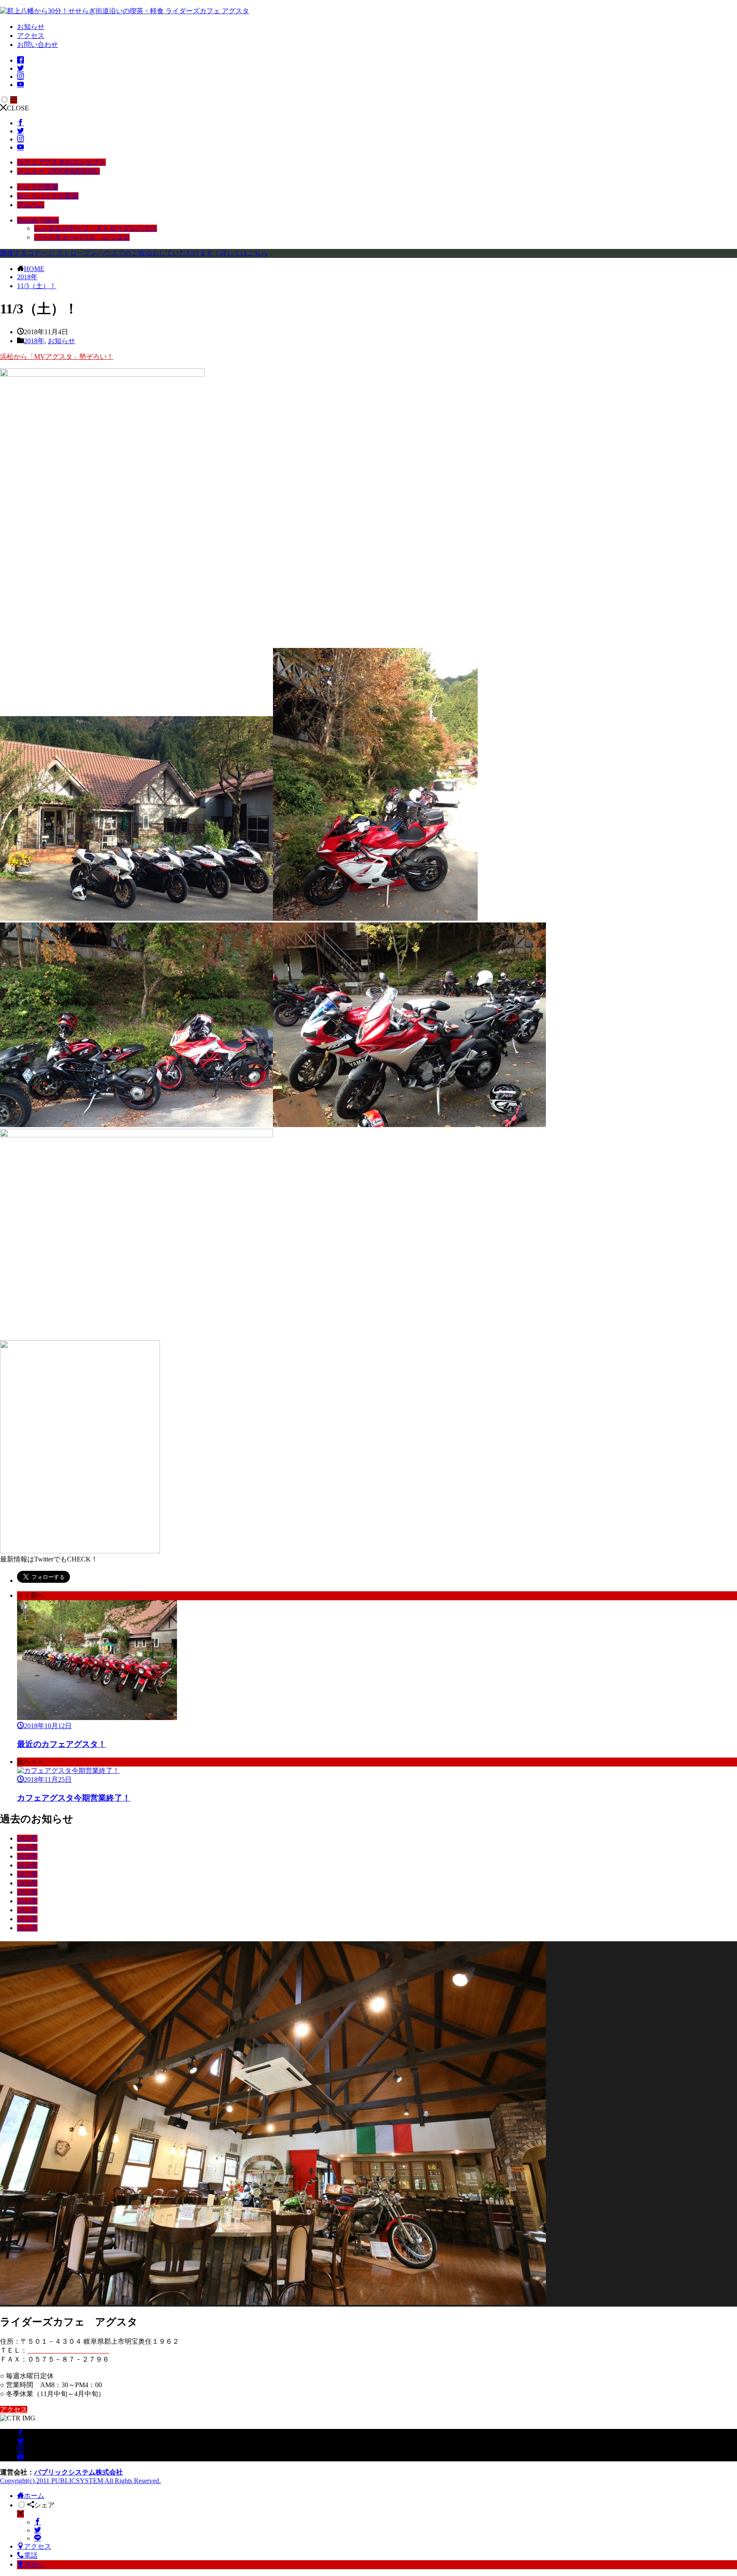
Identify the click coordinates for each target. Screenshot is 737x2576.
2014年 (27, 1901)
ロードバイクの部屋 (48, 196)
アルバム (31, 205)
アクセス (31, 36)
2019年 (27, 1856)
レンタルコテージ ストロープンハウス (96, 228)
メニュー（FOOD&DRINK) (58, 171)
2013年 (27, 1910)
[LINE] (38, 2538)
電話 (31, 2555)
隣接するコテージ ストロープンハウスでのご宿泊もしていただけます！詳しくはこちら (134, 253)
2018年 (27, 277)
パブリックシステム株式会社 (78, 2472)
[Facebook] (38, 2522)
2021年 (27, 1838)
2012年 (27, 1919)
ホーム (34, 2496)
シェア (44, 2505)
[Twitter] (38, 2530)
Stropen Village (38, 220)
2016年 (27, 1883)
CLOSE (18, 108)
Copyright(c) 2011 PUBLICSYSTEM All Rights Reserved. (80, 2481)
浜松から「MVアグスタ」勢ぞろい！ (57, 357)
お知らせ (31, 27)
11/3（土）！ (37, 286)
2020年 (27, 1847)
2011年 (27, 1928)
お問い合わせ (38, 45)
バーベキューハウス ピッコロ (82, 237)
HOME (34, 269)
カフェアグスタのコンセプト (61, 162)
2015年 (27, 1892)
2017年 (27, 1874)
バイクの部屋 (38, 187)
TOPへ (34, 2564)
